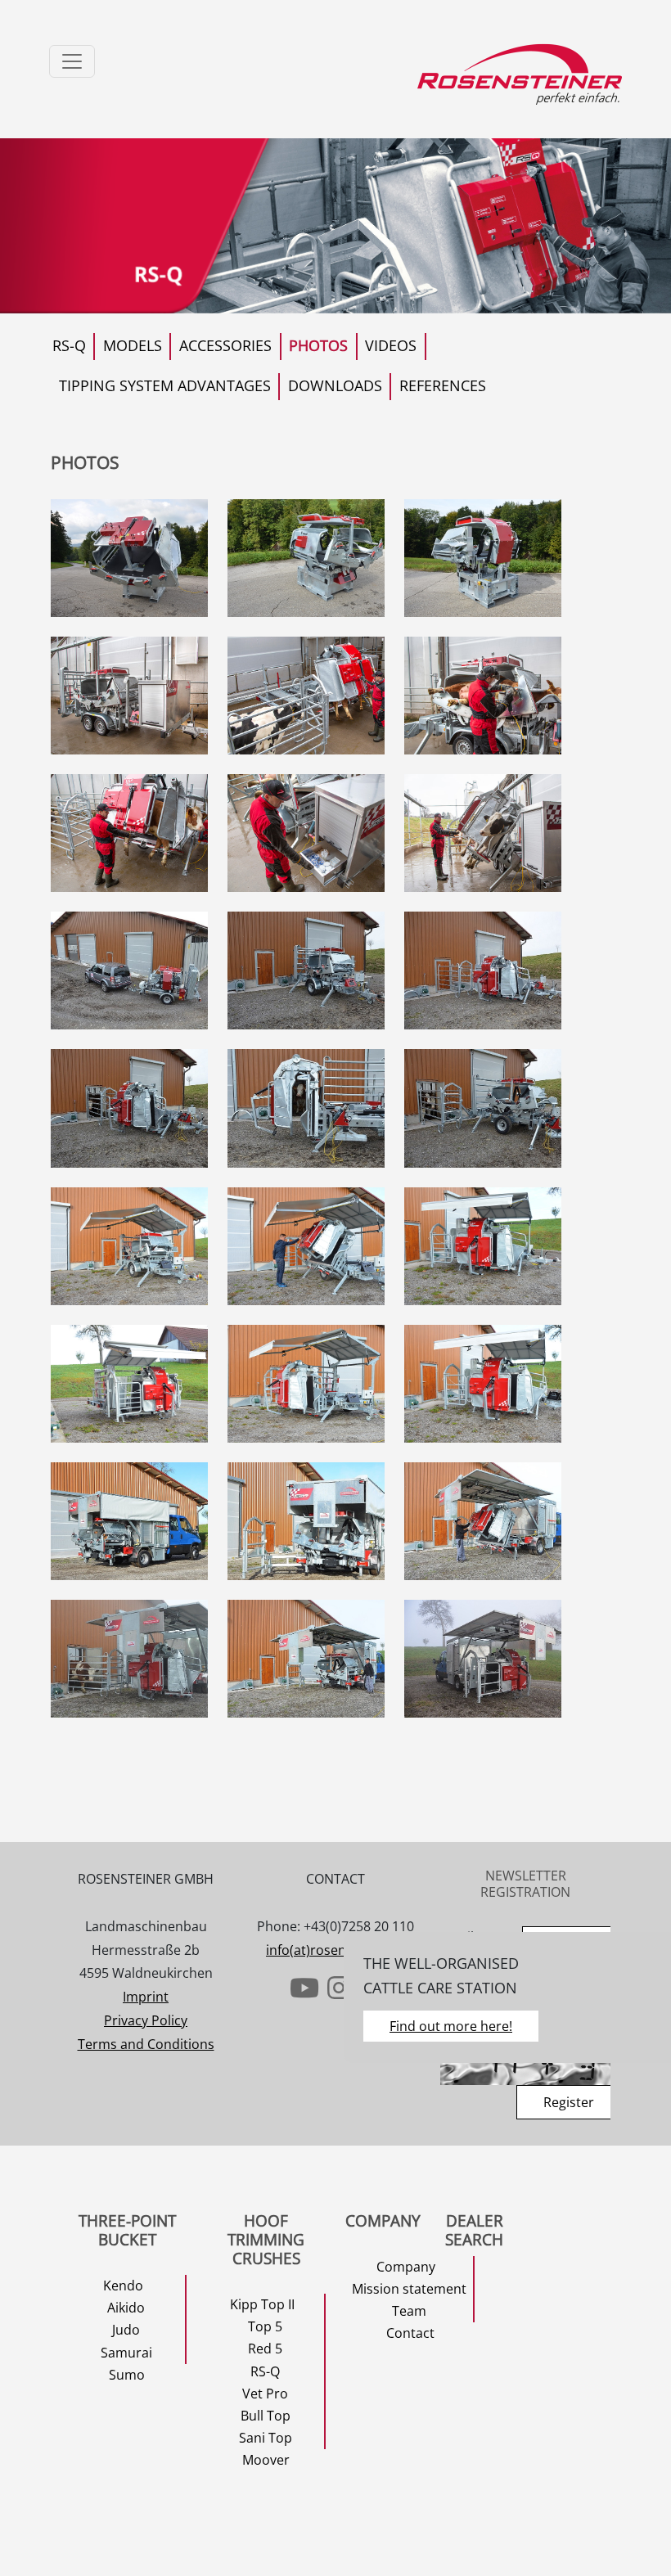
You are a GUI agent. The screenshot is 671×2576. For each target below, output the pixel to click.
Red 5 (265, 2349)
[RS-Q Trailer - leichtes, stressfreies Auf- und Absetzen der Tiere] (483, 833)
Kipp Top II (262, 2304)
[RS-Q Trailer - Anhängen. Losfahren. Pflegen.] (129, 971)
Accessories (225, 345)
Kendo (123, 2286)
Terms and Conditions (146, 2044)
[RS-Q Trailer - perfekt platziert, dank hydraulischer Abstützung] (483, 1108)
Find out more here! (451, 2026)
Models (133, 345)
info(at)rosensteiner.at (335, 1950)
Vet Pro (265, 2394)
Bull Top (266, 2416)
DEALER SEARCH (474, 2230)
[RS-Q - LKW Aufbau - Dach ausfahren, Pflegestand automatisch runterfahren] (483, 1521)
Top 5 (265, 2326)
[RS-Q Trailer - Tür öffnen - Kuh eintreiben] (129, 1108)
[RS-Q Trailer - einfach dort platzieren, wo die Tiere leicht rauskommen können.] (306, 971)
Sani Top (266, 2438)
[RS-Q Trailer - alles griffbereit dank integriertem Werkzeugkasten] (306, 833)
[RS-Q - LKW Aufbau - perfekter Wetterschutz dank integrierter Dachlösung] (483, 1659)
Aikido (126, 2308)
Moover (266, 2460)
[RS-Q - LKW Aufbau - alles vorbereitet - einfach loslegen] (129, 1659)
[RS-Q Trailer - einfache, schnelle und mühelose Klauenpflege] (483, 696)
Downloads (335, 385)
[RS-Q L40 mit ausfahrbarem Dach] (129, 1246)
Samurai (126, 2353)
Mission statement (409, 2289)
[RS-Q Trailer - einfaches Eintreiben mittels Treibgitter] (306, 696)
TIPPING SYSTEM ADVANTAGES (165, 385)
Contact (410, 2333)
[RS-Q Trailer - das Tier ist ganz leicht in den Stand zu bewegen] (306, 1108)
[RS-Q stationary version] (129, 558)
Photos (318, 345)
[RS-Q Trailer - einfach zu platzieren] (129, 696)
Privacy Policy (146, 2020)
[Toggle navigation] (72, 61)
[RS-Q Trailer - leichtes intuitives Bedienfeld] (129, 833)
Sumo (127, 2375)
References (443, 385)
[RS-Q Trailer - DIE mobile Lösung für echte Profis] (483, 971)
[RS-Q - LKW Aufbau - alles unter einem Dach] (306, 1521)
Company (406, 2267)
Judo (126, 2330)
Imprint (146, 1997)
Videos (391, 345)
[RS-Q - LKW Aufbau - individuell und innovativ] (129, 1521)
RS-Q (69, 345)
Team (409, 2311)
